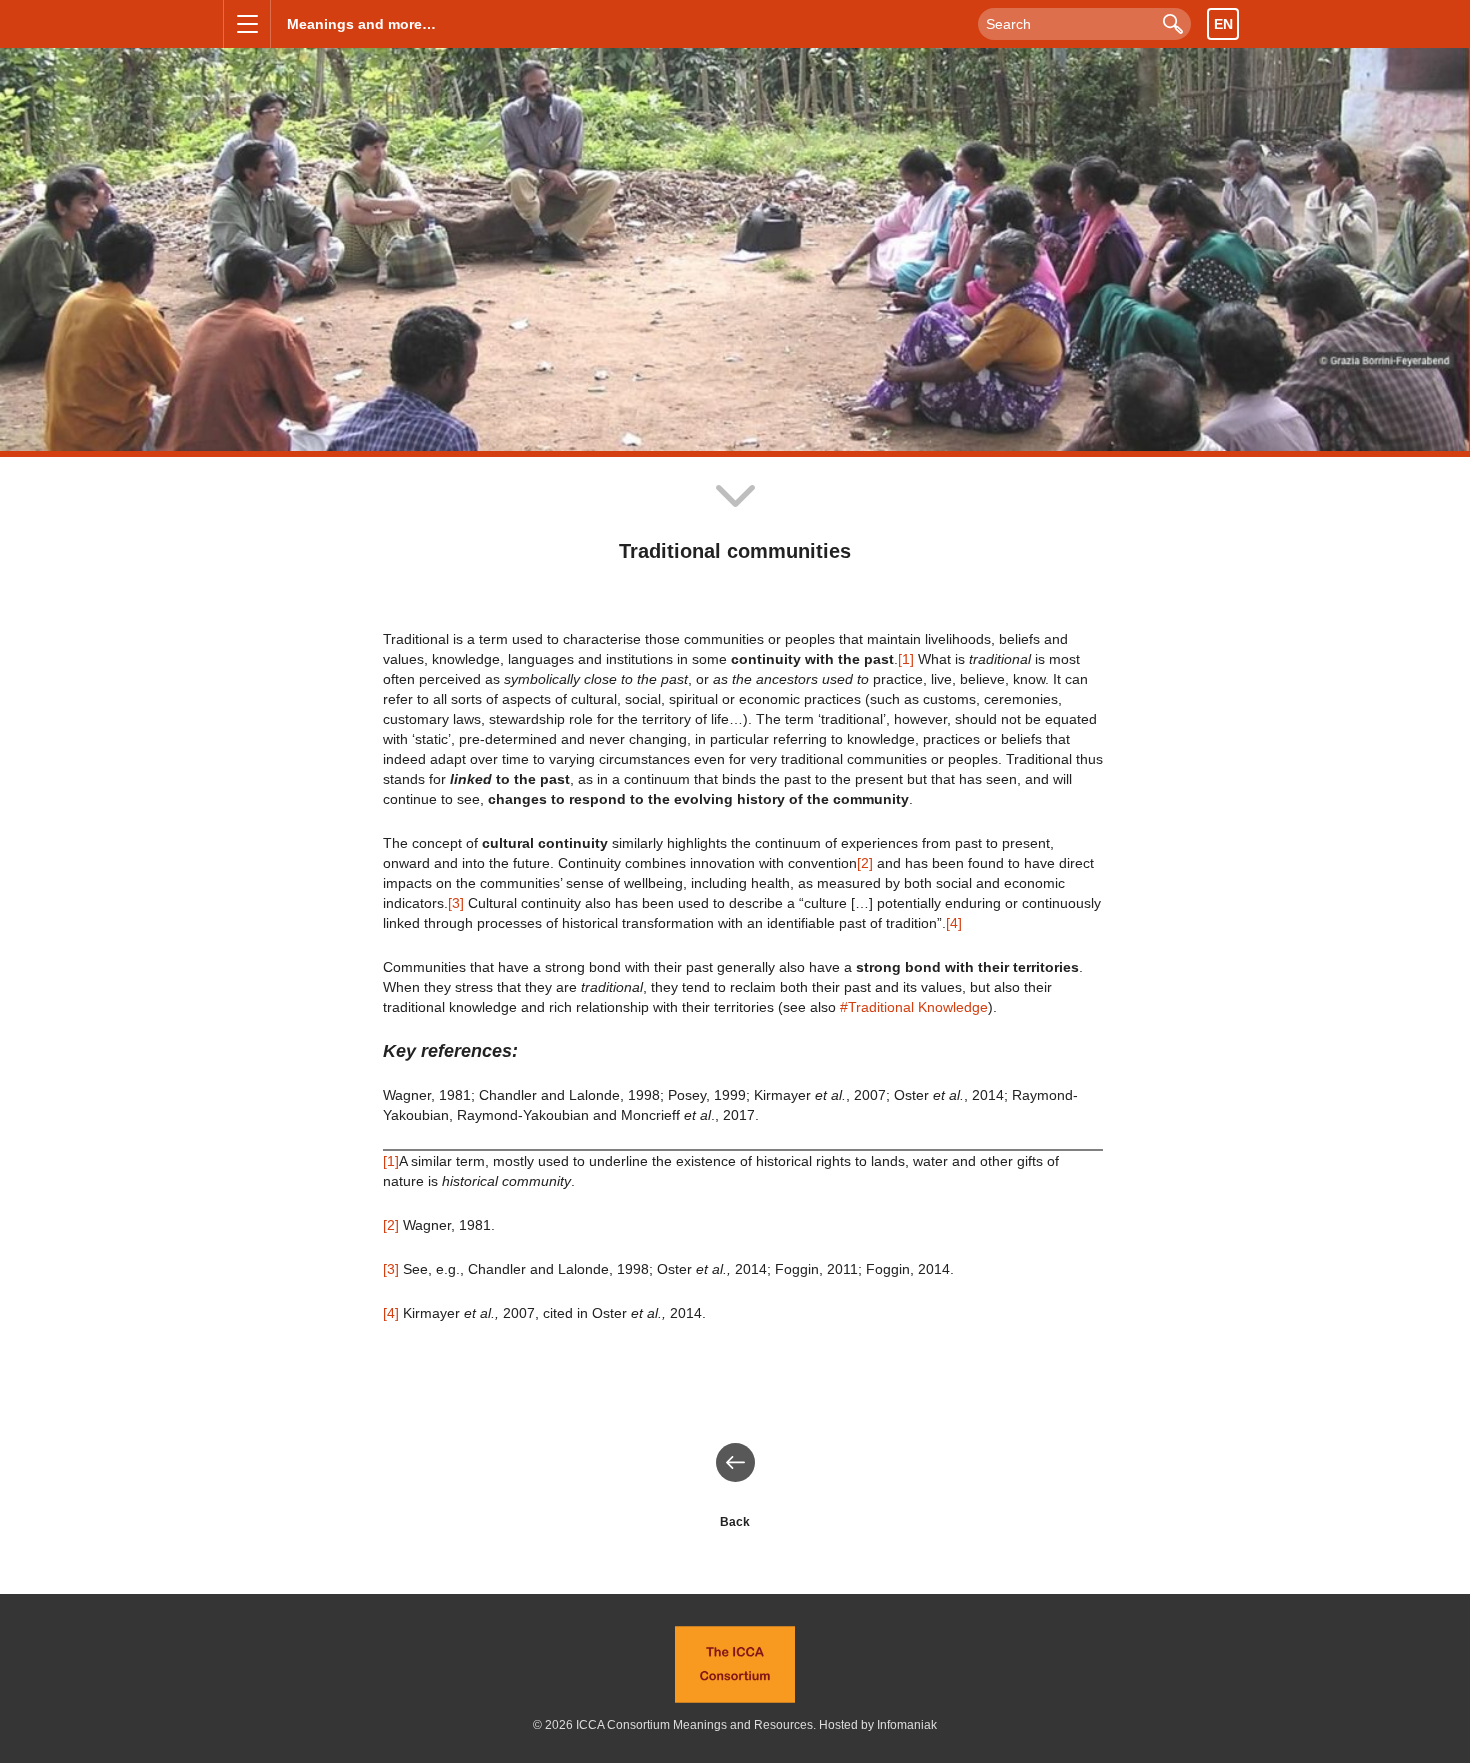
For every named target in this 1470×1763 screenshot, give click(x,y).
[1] (906, 659)
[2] (865, 863)
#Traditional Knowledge (914, 1007)
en (1223, 24)
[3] (456, 903)
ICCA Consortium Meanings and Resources (694, 1725)
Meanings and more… (361, 24)
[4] (954, 923)
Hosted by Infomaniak (878, 1725)
